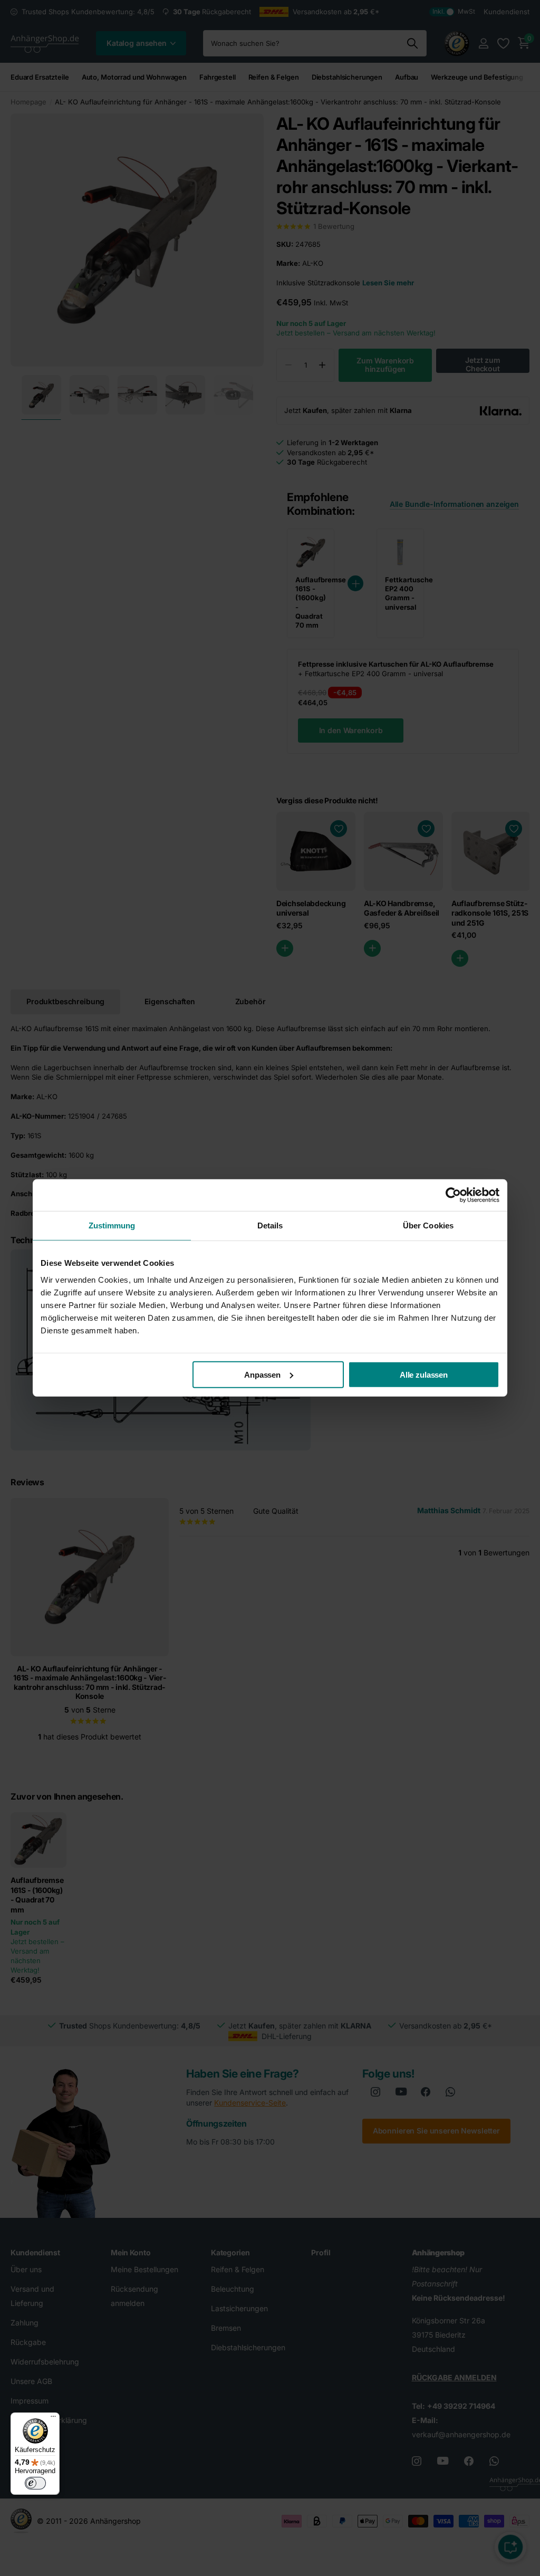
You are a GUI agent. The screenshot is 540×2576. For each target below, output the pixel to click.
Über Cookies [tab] (428, 1225)
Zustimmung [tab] (112, 1225)
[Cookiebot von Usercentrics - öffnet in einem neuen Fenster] (453, 1195)
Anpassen (262, 1374)
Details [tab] (270, 1225)
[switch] (35, 2483)
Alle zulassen (424, 1374)
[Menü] (53, 2419)
